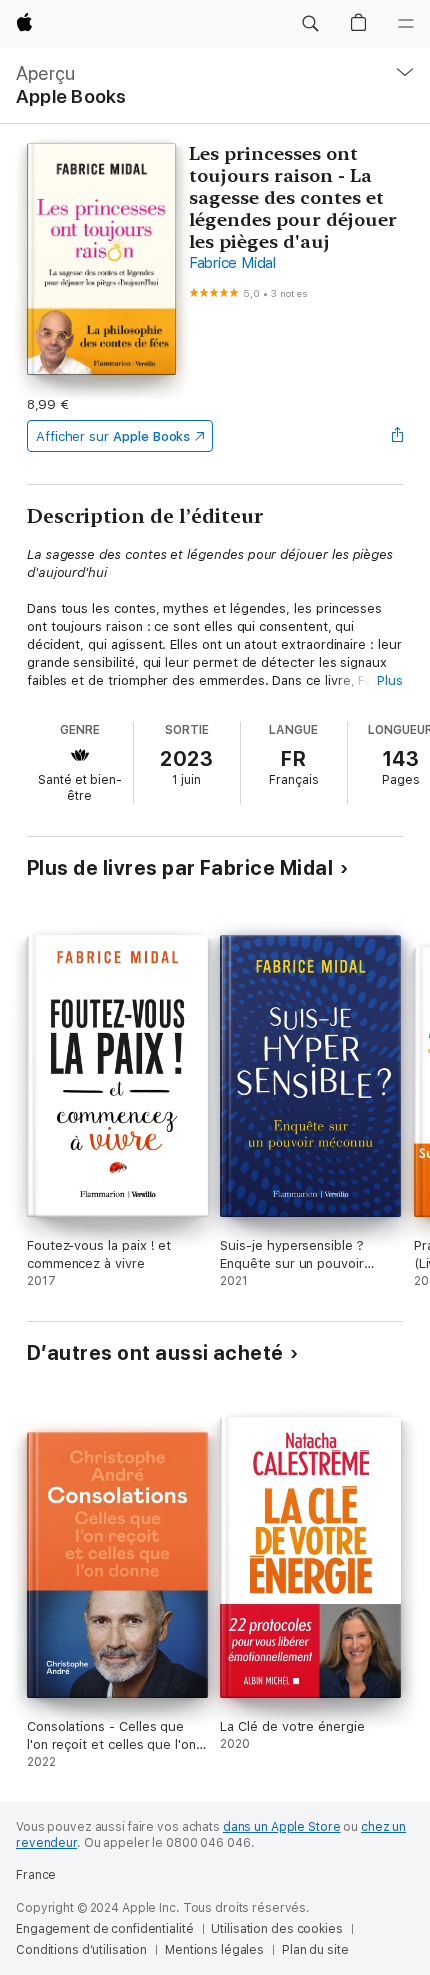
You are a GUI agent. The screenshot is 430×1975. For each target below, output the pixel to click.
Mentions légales (214, 1950)
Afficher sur (113, 436)
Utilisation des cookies (276, 1929)
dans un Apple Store (282, 1827)
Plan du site (315, 1950)
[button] (310, 24)
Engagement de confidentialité (105, 1929)
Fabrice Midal (232, 263)
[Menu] (406, 24)
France (36, 1875)
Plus (390, 680)
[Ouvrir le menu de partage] (397, 436)
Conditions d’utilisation (81, 1950)
